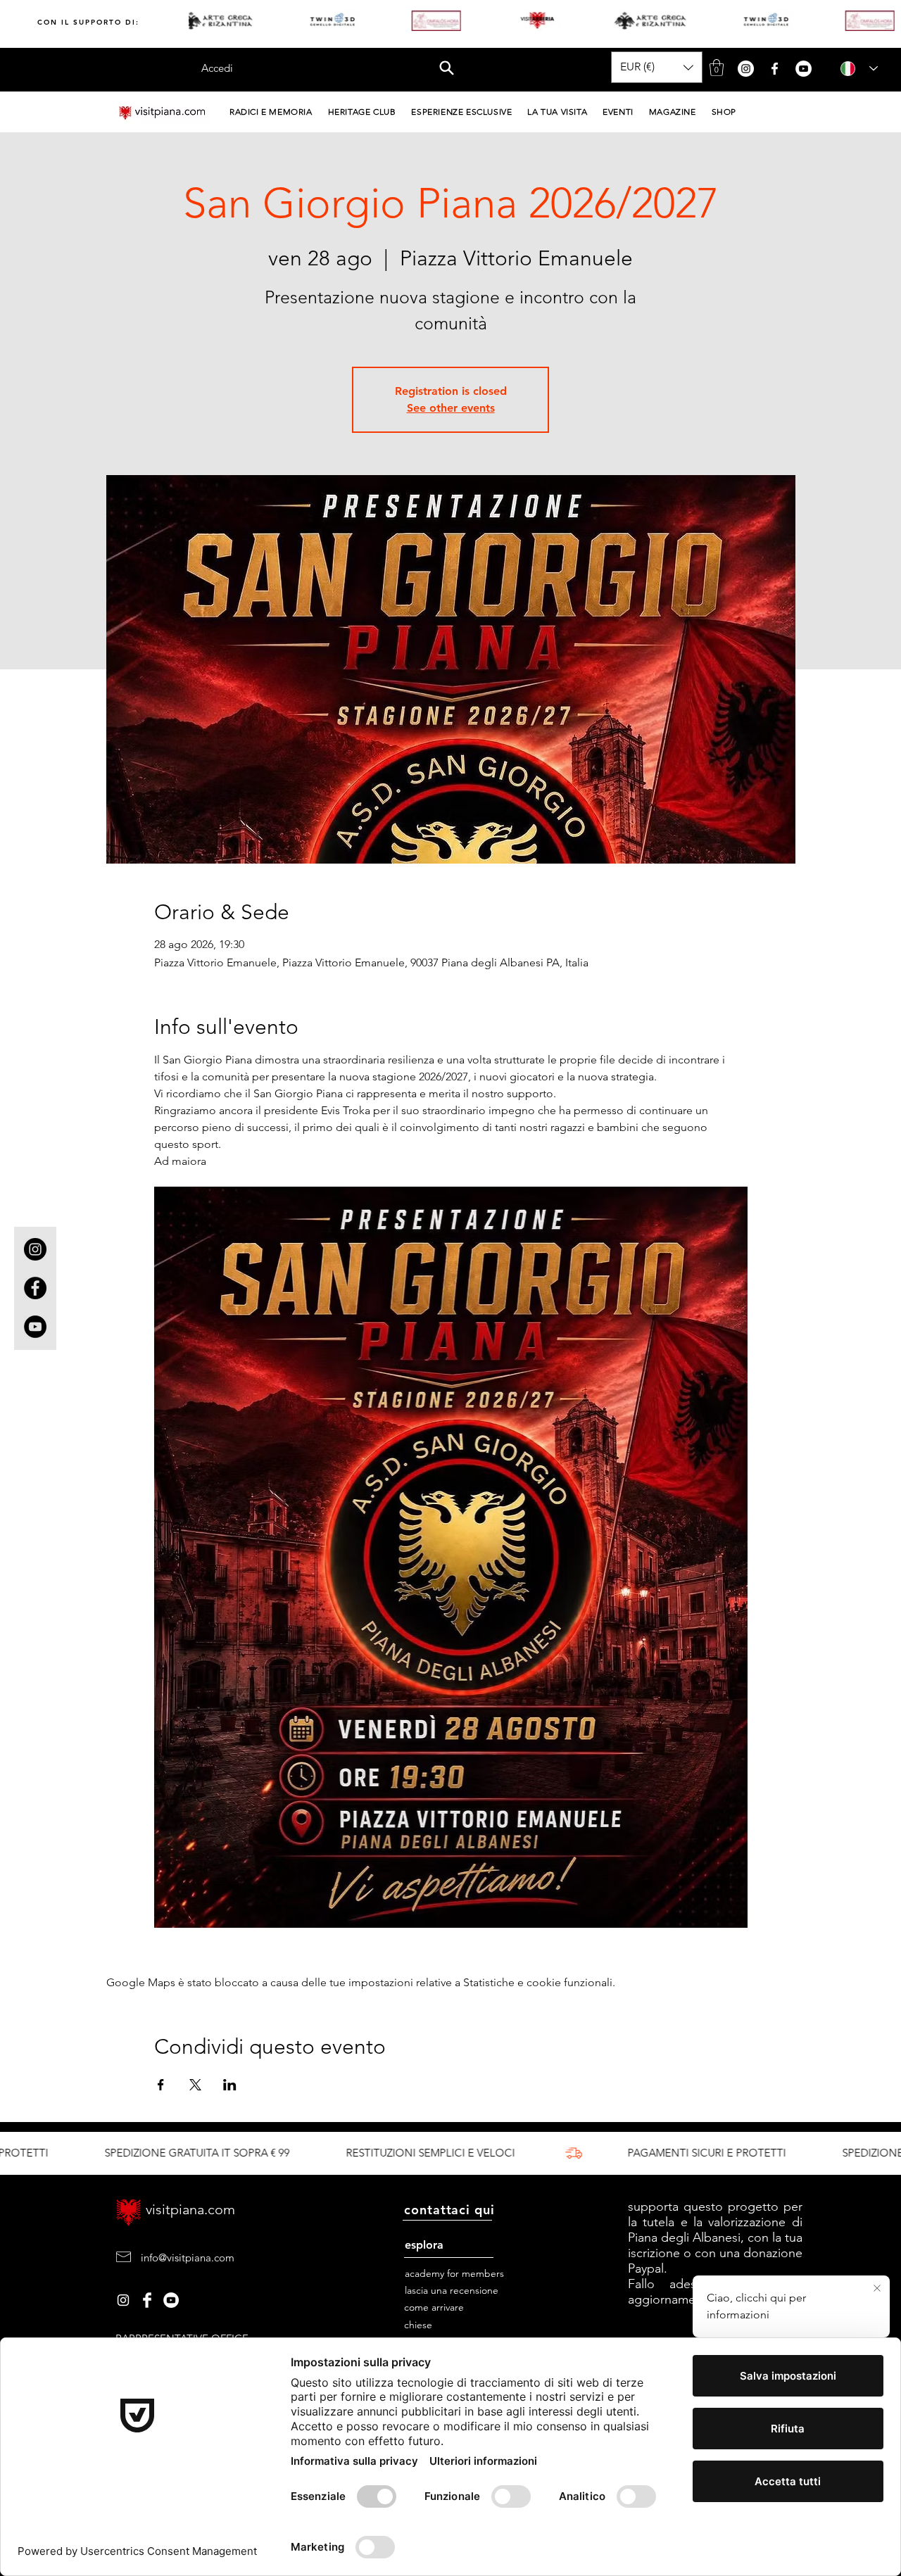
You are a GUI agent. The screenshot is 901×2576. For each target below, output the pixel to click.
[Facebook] (35, 1288)
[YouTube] (35, 1327)
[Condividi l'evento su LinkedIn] (230, 2085)
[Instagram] (35, 1249)
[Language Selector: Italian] (855, 69)
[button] (447, 68)
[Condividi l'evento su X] (195, 2085)
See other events (451, 408)
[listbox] (657, 67)
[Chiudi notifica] (877, 2289)
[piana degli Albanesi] (171, 2300)
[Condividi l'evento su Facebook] (161, 2085)
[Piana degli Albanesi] (123, 2300)
